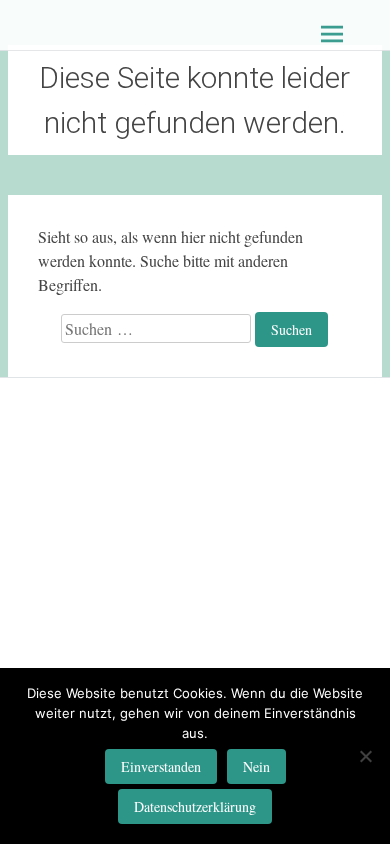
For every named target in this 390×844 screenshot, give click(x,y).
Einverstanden (161, 766)
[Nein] (365, 756)
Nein (256, 766)
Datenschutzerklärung (195, 806)
